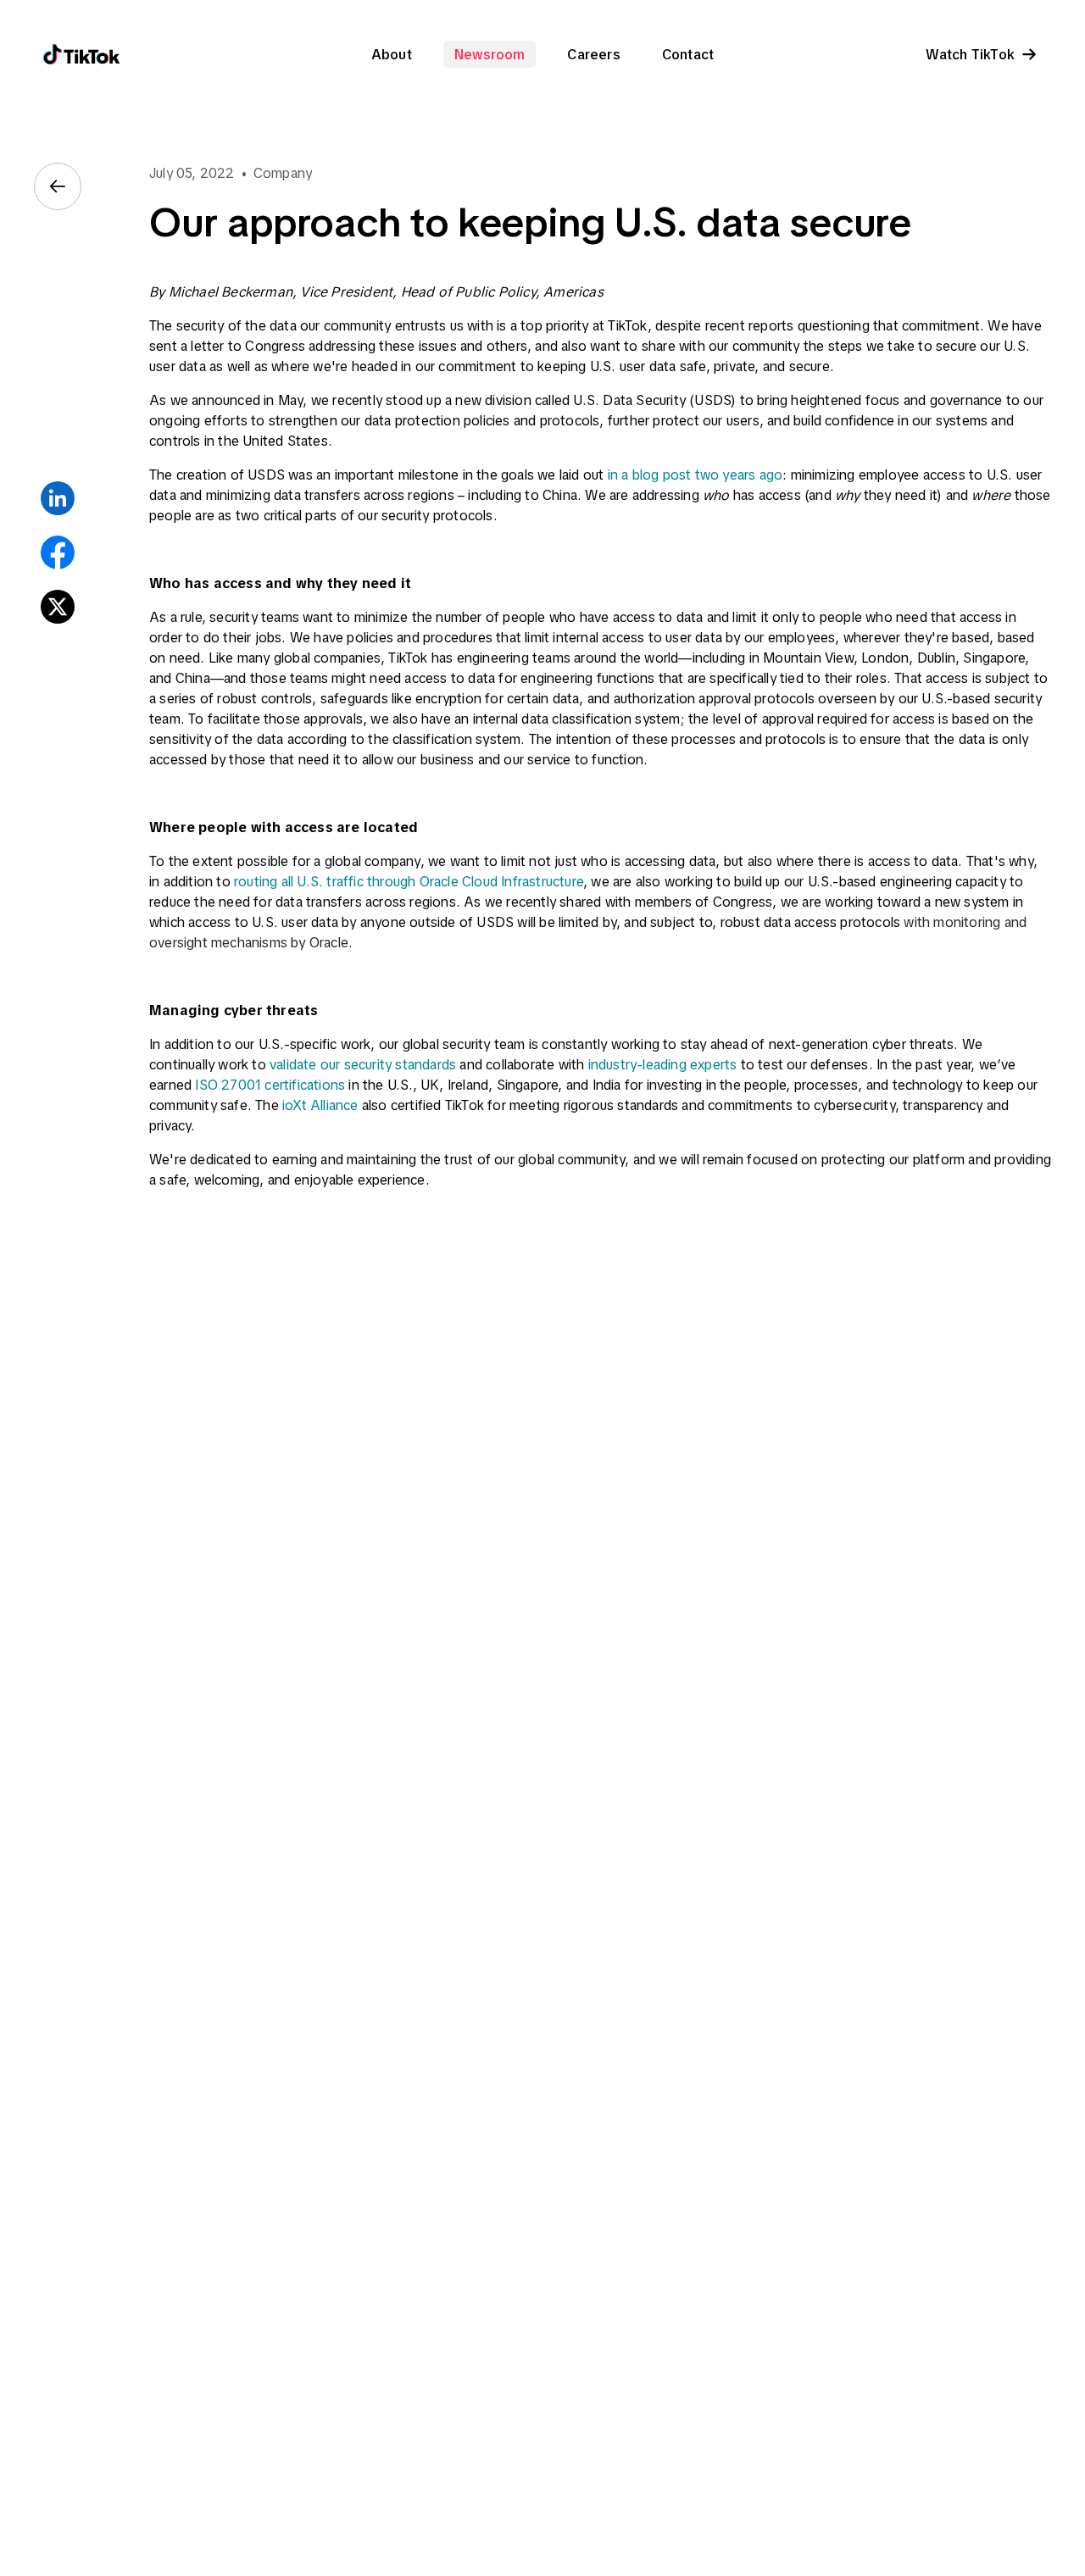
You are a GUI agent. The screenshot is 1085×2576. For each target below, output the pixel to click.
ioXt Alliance (320, 1105)
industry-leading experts (663, 1064)
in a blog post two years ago (696, 475)
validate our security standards (363, 1064)
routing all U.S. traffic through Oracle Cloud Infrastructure (409, 881)
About (392, 54)
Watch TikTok (970, 54)
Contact (688, 54)
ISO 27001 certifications (270, 1085)
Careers (593, 54)
